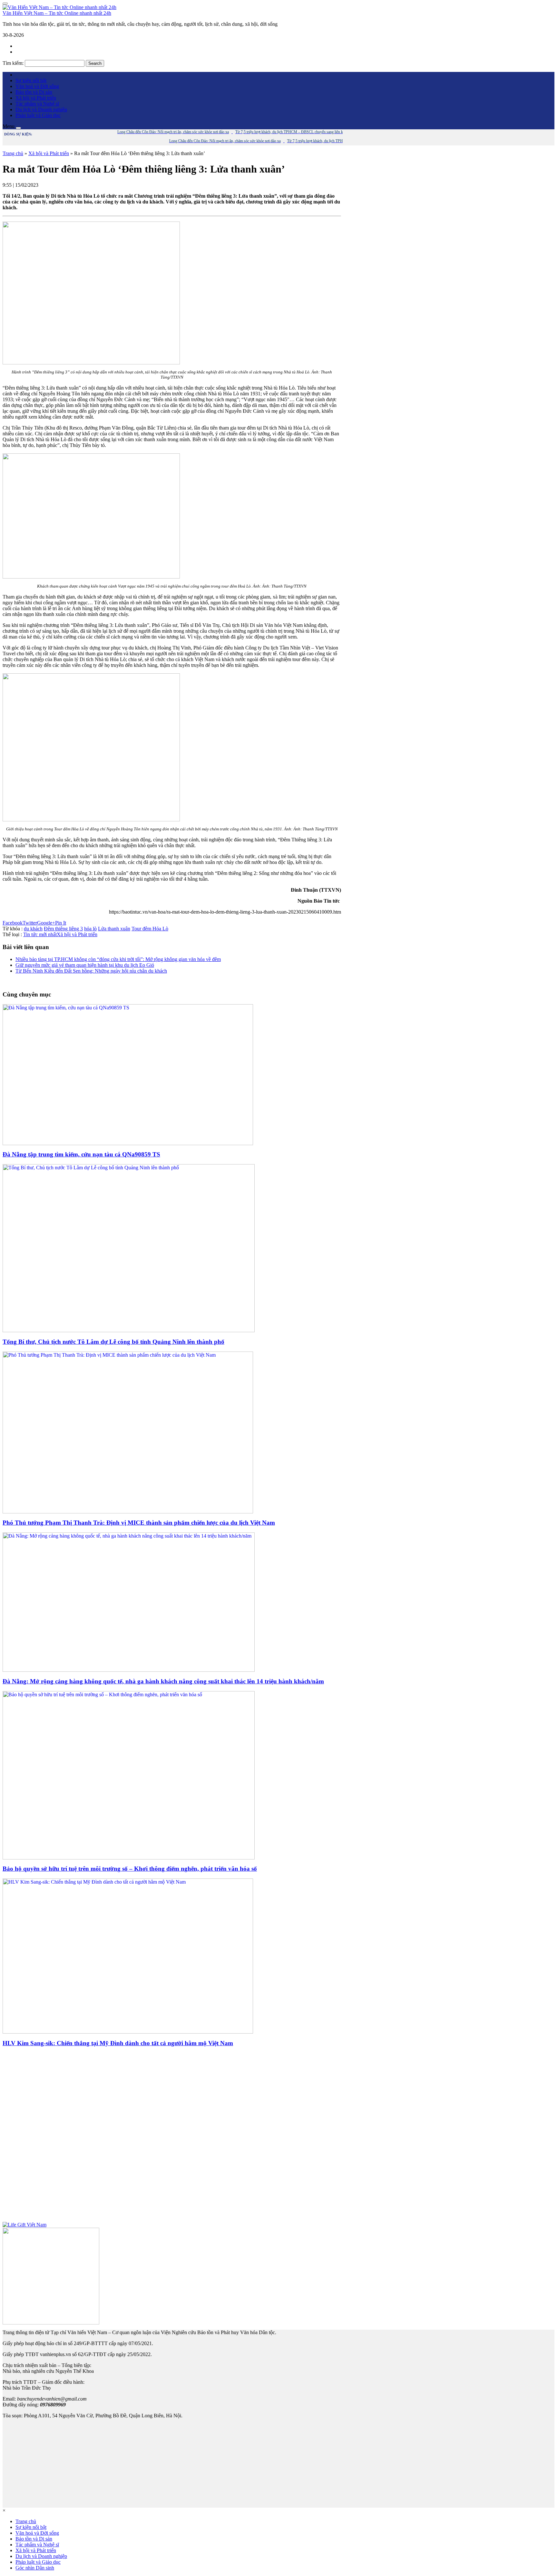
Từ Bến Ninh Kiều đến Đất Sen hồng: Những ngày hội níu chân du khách (91, 971)
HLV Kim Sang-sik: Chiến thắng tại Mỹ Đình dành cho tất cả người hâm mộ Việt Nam (118, 2043)
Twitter (30, 923)
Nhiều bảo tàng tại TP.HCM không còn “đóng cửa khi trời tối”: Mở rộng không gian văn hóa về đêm (118, 959)
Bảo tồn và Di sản (34, 92)
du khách (33, 929)
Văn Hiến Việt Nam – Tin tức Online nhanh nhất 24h (57, 13)
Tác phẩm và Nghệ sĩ (37, 104)
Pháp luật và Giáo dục (38, 115)
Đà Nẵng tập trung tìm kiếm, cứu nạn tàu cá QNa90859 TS (81, 1154)
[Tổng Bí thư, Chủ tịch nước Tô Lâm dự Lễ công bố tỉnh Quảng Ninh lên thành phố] (129, 1330)
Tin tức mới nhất (40, 934)
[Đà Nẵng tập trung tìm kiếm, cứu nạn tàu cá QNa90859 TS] (128, 1143)
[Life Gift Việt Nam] (24, 2225)
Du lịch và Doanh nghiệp (41, 109)
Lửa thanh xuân (114, 929)
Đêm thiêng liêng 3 (63, 929)
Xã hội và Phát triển (36, 98)
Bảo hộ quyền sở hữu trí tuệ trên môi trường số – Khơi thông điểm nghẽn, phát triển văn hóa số (130, 1869)
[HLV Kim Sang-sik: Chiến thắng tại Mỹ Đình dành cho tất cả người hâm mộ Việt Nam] (128, 2032)
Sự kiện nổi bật (31, 80)
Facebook (13, 923)
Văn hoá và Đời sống (37, 86)
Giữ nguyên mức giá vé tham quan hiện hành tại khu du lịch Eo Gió (85, 965)
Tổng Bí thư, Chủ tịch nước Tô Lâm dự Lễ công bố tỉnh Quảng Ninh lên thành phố (113, 1342)
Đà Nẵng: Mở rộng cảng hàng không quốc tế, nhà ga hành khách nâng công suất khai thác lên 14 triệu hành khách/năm (163, 1681)
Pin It (61, 923)
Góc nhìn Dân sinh (35, 2568)
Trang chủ (13, 153)
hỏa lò (90, 929)
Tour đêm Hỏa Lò (150, 929)
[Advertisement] (172, 2137)
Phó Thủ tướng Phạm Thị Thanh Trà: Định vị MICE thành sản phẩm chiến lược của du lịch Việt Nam (139, 1523)
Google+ (46, 923)
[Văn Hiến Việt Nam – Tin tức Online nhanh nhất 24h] (59, 7)
